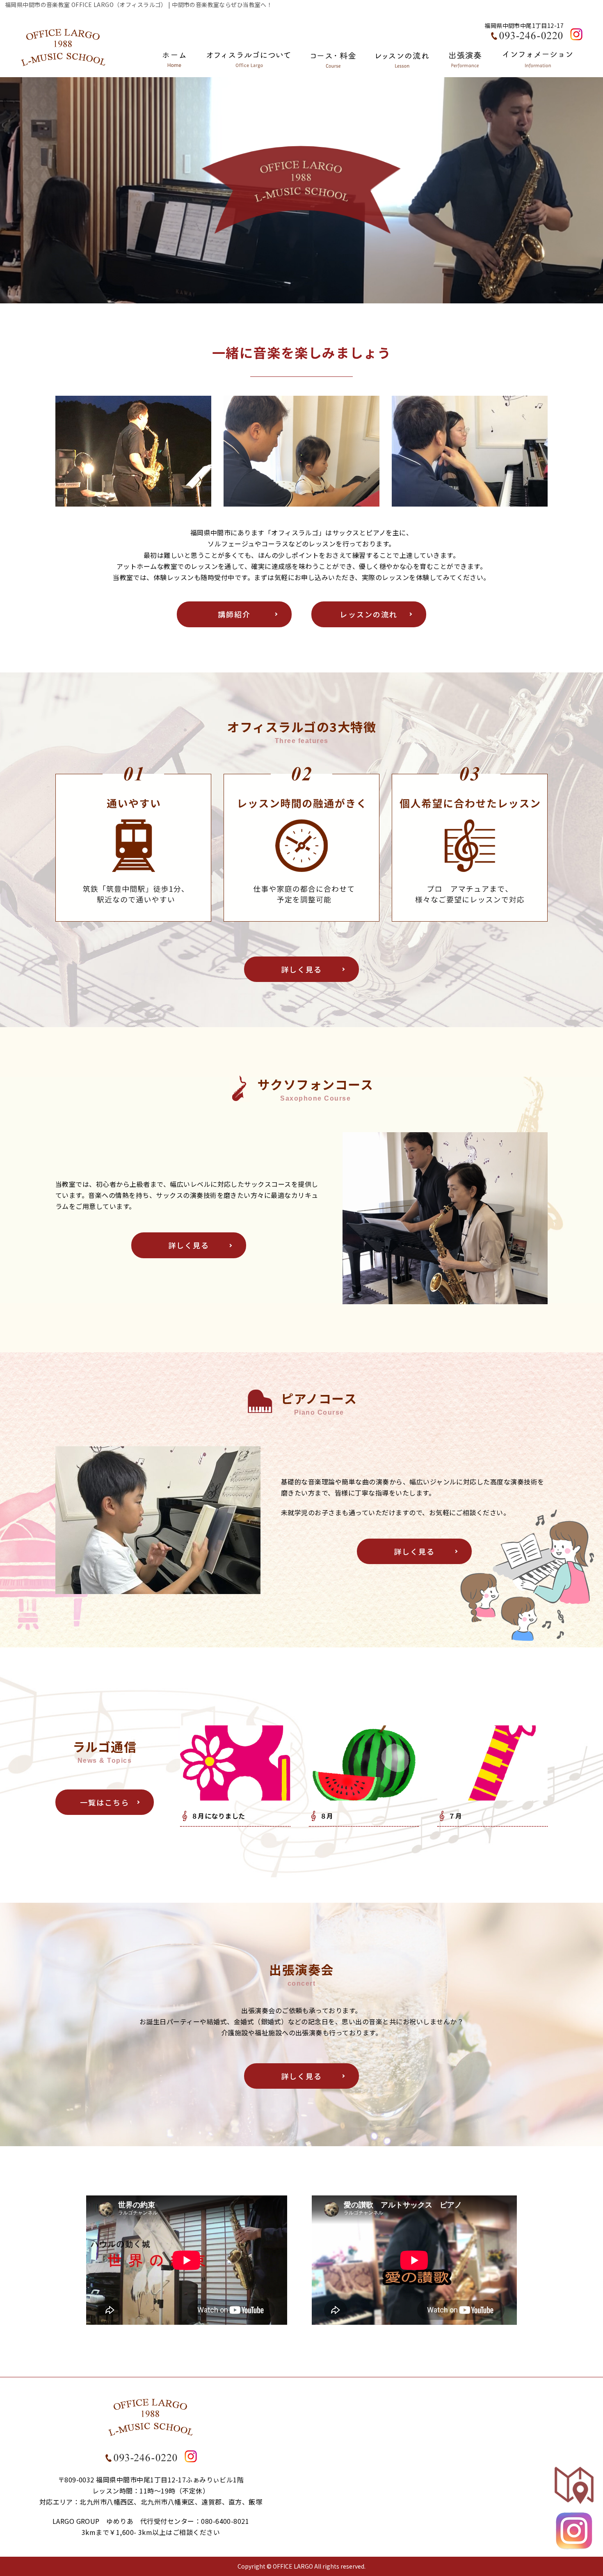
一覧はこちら (105, 1802)
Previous (10, 188)
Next (593, 188)
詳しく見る (302, 969)
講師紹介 (234, 614)
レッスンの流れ (369, 614)
